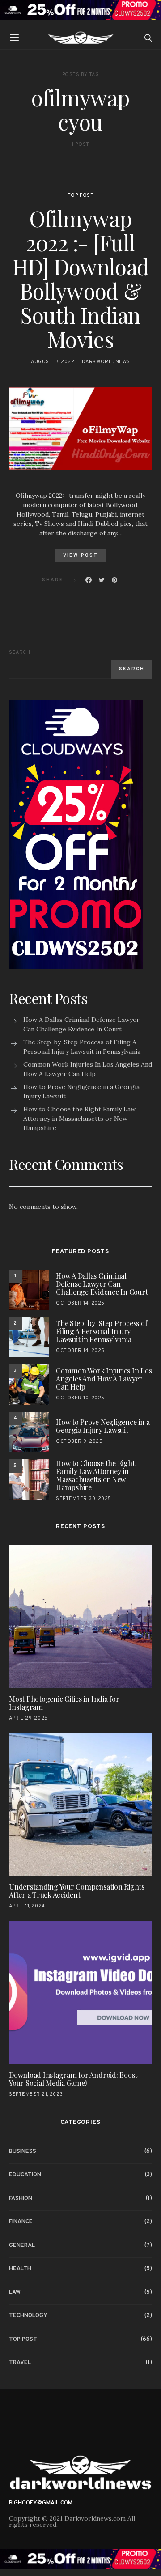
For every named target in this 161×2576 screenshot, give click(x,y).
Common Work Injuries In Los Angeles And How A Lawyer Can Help (88, 1069)
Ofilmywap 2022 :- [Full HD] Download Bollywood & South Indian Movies (80, 279)
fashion (21, 2199)
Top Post (80, 195)
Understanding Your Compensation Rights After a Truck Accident (77, 1891)
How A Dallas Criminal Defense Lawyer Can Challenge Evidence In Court (81, 1024)
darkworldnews (106, 362)
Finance (21, 2222)
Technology (28, 2316)
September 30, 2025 (84, 1499)
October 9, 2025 (79, 1441)
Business (23, 2152)
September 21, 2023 (36, 2094)
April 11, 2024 (27, 1906)
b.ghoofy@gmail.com (41, 2503)
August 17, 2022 (53, 362)
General (22, 2246)
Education (25, 2175)
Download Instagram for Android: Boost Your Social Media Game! (73, 2079)
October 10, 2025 (80, 1398)
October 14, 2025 (80, 1303)
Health (20, 2269)
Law (15, 2292)
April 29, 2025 (28, 1718)
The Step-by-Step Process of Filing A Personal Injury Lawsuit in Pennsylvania (82, 1047)
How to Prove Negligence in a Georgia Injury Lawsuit (81, 1091)
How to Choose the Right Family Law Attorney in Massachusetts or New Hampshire (79, 1119)
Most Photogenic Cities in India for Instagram (64, 1703)
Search (19, 652)
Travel (20, 2363)
